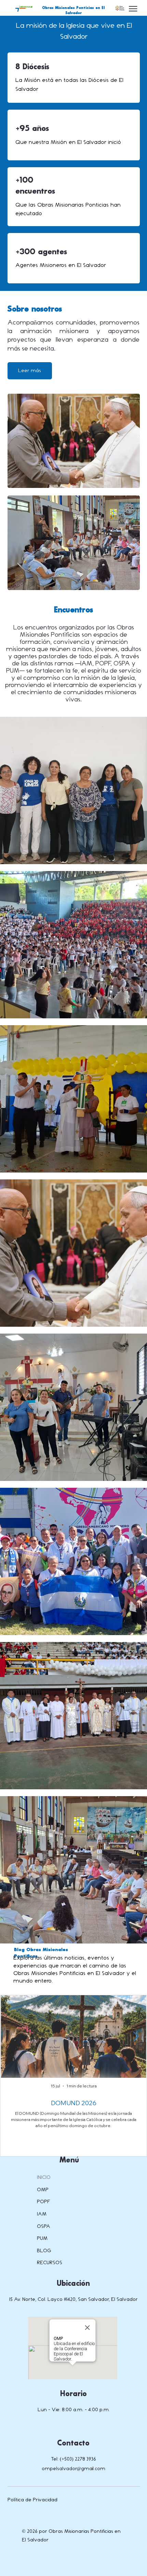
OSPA (44, 2226)
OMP (43, 2190)
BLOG (44, 2251)
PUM (42, 2238)
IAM (42, 2214)
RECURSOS (50, 2263)
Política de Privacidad (32, 2500)
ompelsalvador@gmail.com (73, 2469)
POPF (44, 2202)
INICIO (44, 2177)
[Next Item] (136, 2037)
